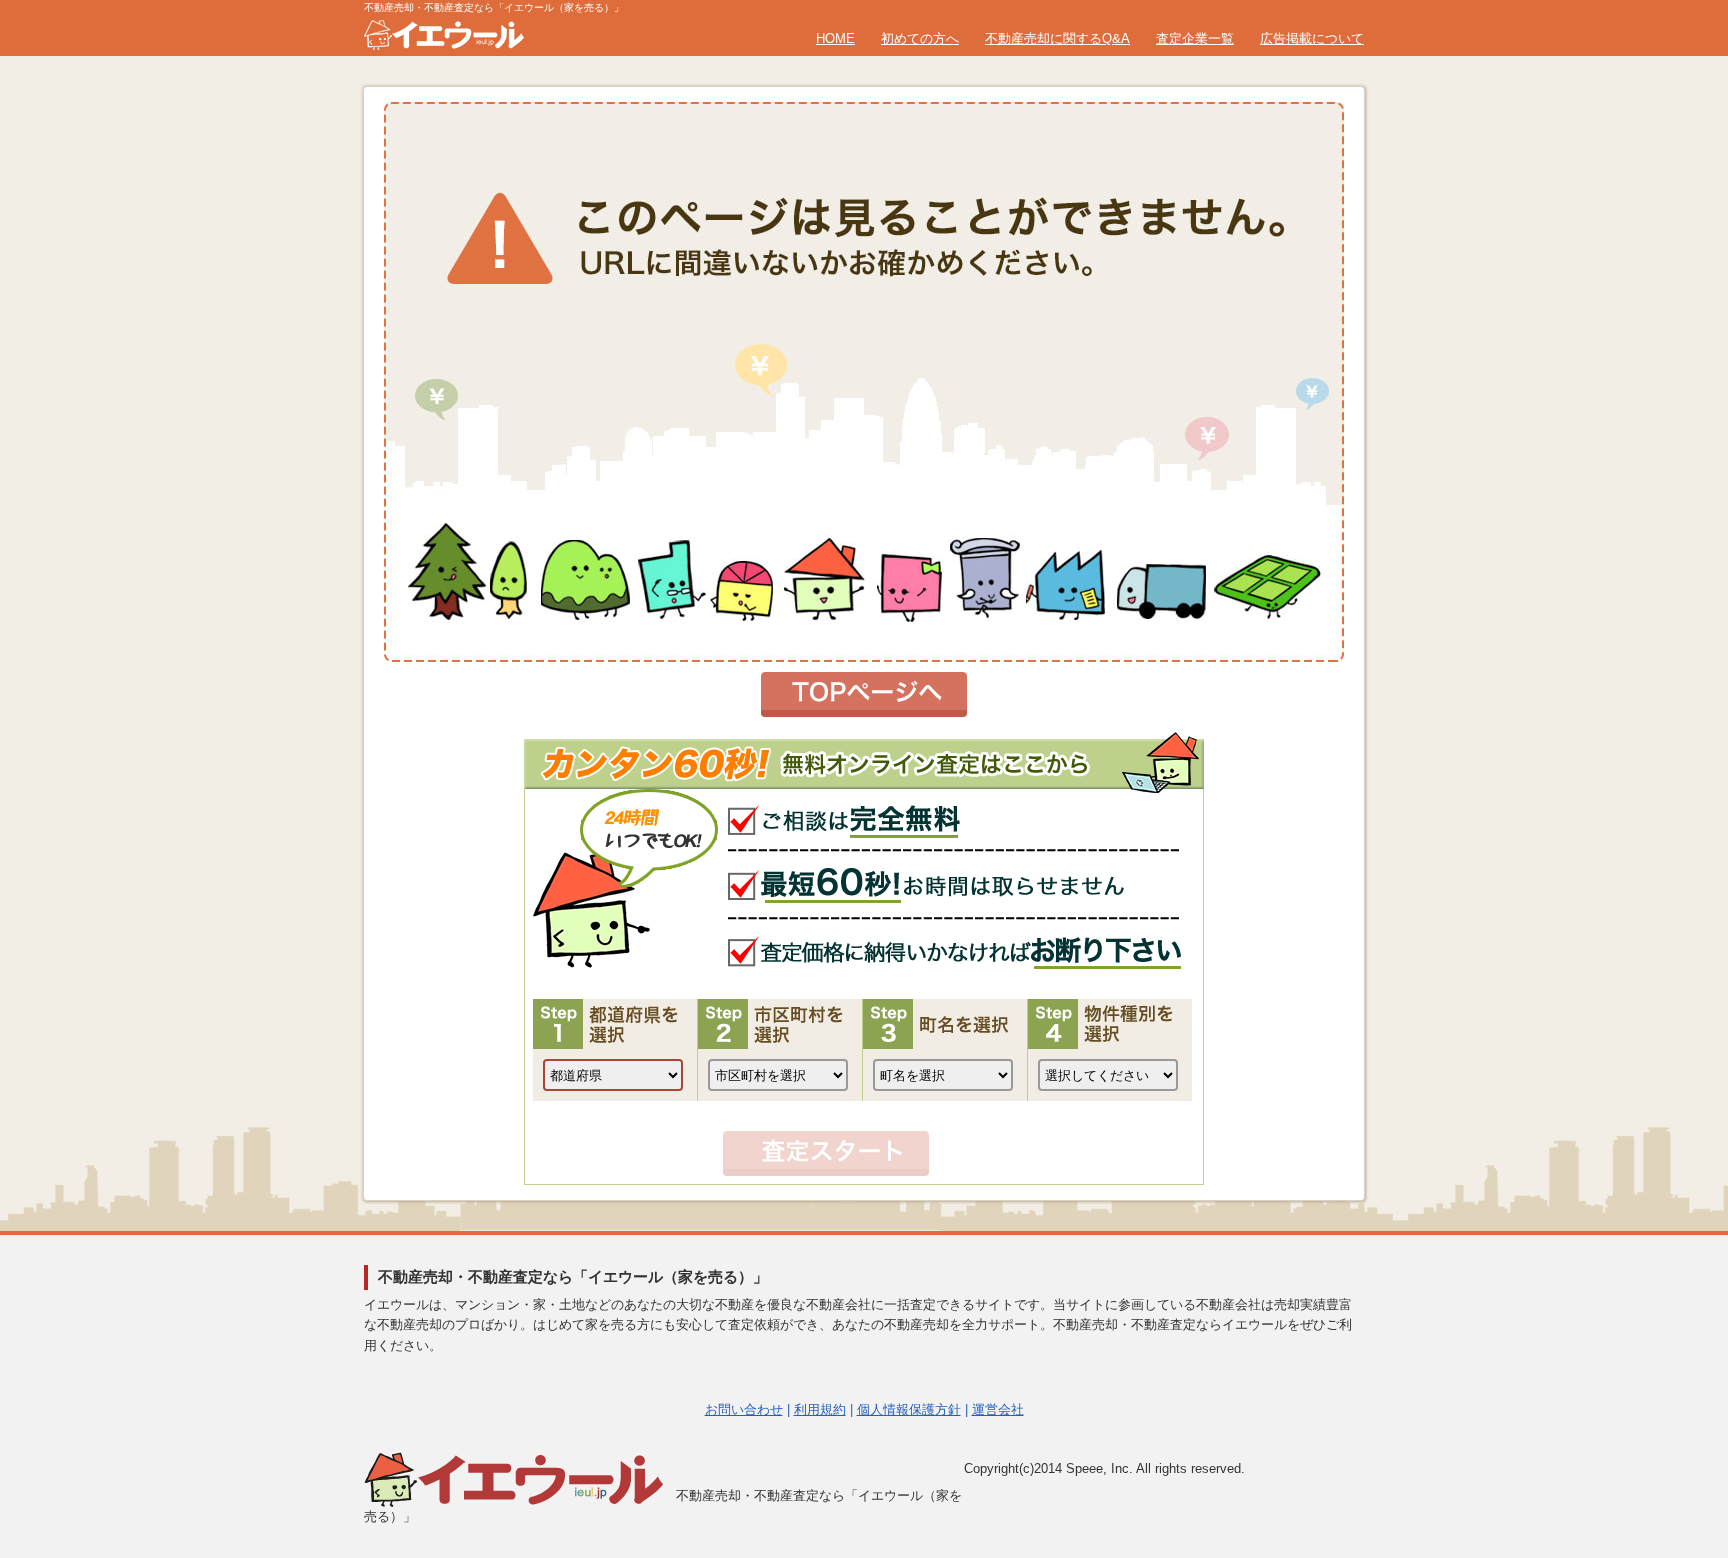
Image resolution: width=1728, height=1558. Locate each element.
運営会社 (998, 1409)
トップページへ (864, 694)
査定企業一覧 (1195, 38)
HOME (835, 38)
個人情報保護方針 (909, 1409)
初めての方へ (920, 38)
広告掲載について (1312, 38)
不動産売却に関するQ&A (1057, 38)
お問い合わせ (744, 1409)
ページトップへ (1664, 1341)
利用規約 (820, 1409)
